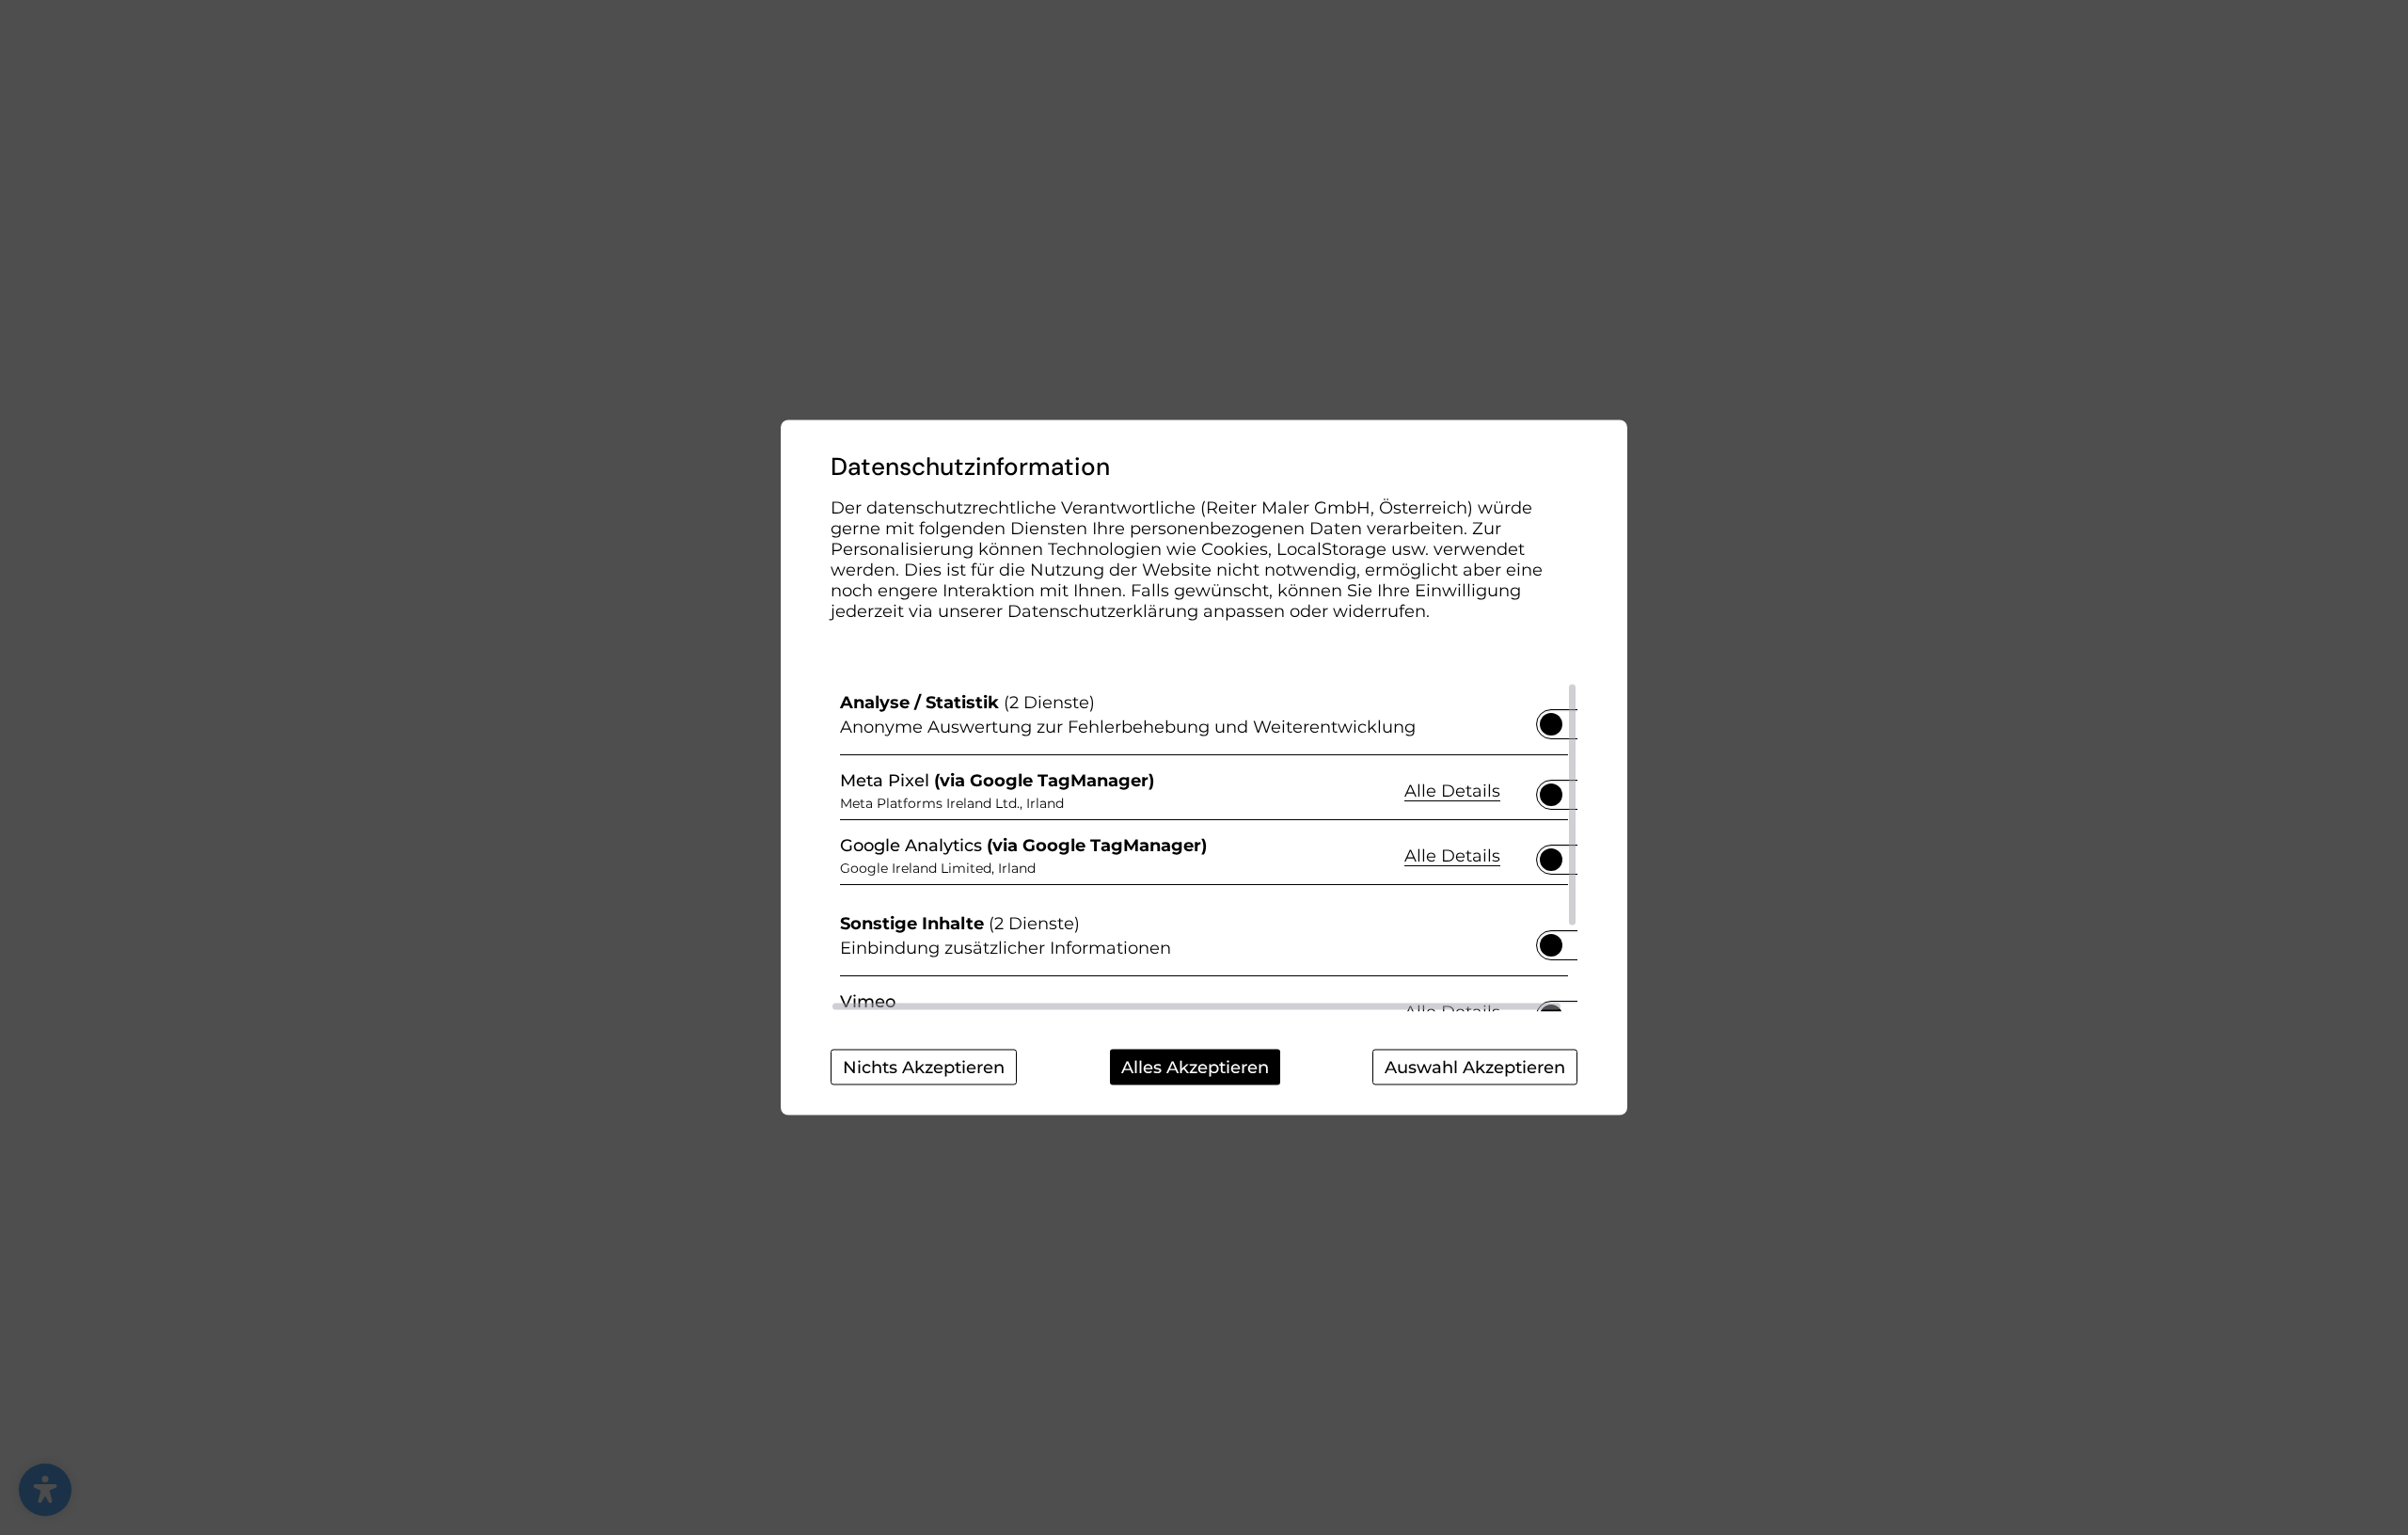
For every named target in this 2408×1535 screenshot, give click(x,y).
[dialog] (1204, 768)
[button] (1551, 724)
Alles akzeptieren (1195, 1068)
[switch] (1551, 719)
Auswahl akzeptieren (1475, 1068)
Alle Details (1452, 790)
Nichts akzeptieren (924, 1068)
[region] (1204, 847)
